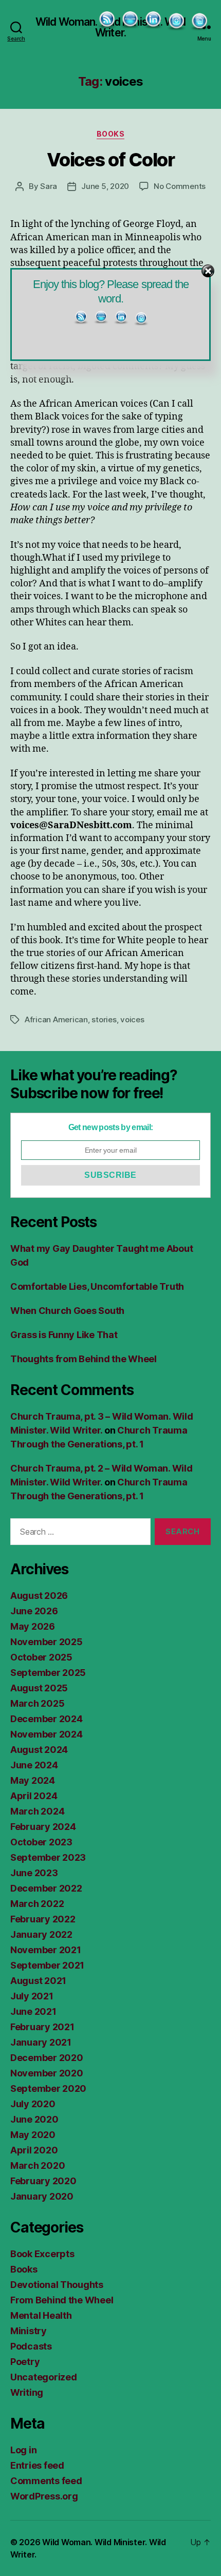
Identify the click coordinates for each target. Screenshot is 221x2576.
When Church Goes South (67, 1311)
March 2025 (37, 1703)
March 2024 (37, 1811)
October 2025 (41, 1657)
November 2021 (46, 1950)
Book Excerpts (42, 2254)
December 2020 (47, 2058)
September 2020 (48, 2088)
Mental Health (41, 2315)
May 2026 (33, 1626)
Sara (49, 186)
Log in (23, 2450)
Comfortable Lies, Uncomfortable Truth (97, 1286)
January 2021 (41, 2042)
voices (132, 1019)
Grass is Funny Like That (64, 1335)
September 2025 (48, 1673)
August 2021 (38, 1981)
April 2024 (34, 1796)
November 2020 (47, 2073)
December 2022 (46, 1888)
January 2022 (41, 1934)
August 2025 (39, 1688)
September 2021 (47, 1965)
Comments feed (46, 2481)
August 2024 (39, 1750)
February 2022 (43, 1919)
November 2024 (47, 1734)
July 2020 (33, 2104)
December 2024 (47, 1719)
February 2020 (43, 2181)
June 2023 (34, 1873)
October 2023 (41, 1842)
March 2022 (37, 1904)
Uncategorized (44, 2377)
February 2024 (43, 1827)
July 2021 (32, 1996)
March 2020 (38, 2165)
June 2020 (34, 2119)
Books (111, 134)
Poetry (25, 2362)
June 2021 (33, 2011)
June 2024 (34, 1765)
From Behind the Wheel (62, 2300)
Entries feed (37, 2465)
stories (104, 1019)
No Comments (180, 186)
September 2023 (48, 1857)
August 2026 (39, 1596)
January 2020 (42, 2196)
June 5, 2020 (105, 186)
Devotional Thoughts (57, 2285)
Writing (27, 2392)
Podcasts (31, 2346)
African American (56, 1019)
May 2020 (33, 2135)
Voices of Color (111, 160)
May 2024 (33, 1780)
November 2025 (47, 1642)
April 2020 (34, 2150)
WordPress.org (44, 2496)
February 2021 (42, 2027)
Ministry (29, 2331)
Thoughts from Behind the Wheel (84, 1359)
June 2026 (34, 1611)
